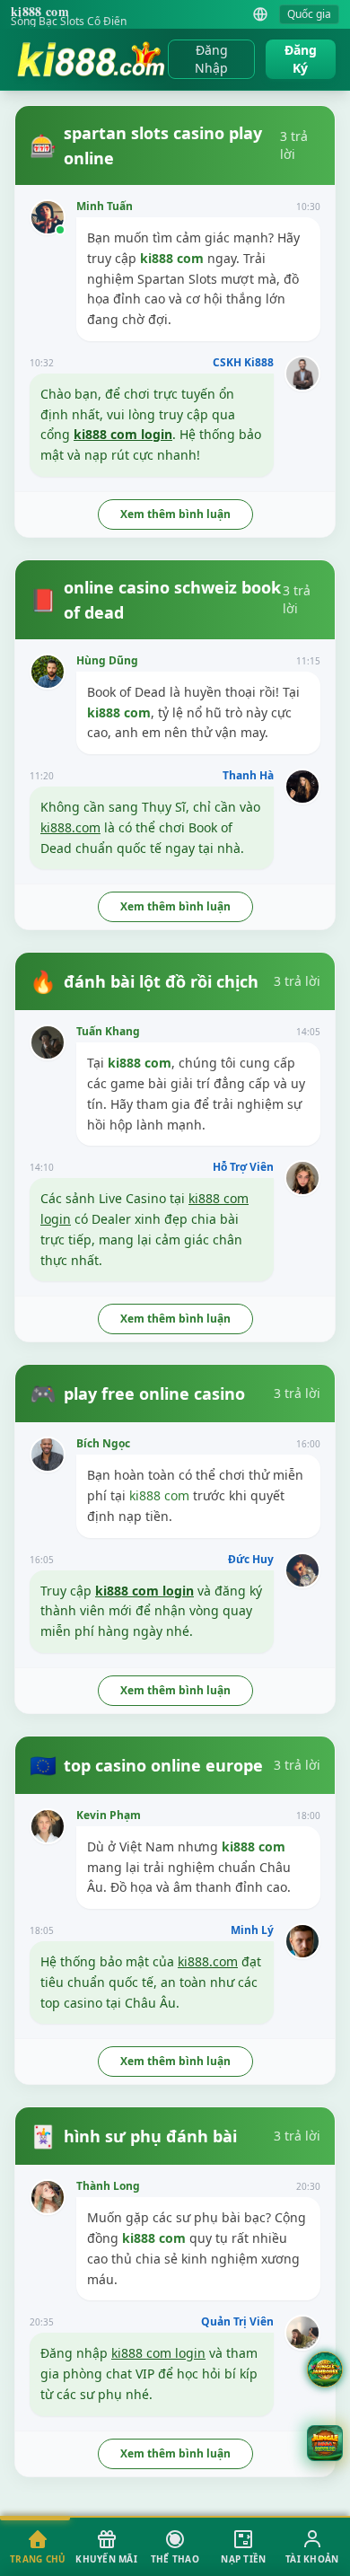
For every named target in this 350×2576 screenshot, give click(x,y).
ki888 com (172, 258)
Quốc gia (309, 14)
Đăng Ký (301, 59)
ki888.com (70, 827)
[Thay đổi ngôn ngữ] (260, 14)
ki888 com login (123, 434)
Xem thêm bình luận (175, 514)
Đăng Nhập (211, 59)
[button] (325, 2443)
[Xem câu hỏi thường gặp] (325, 2369)
